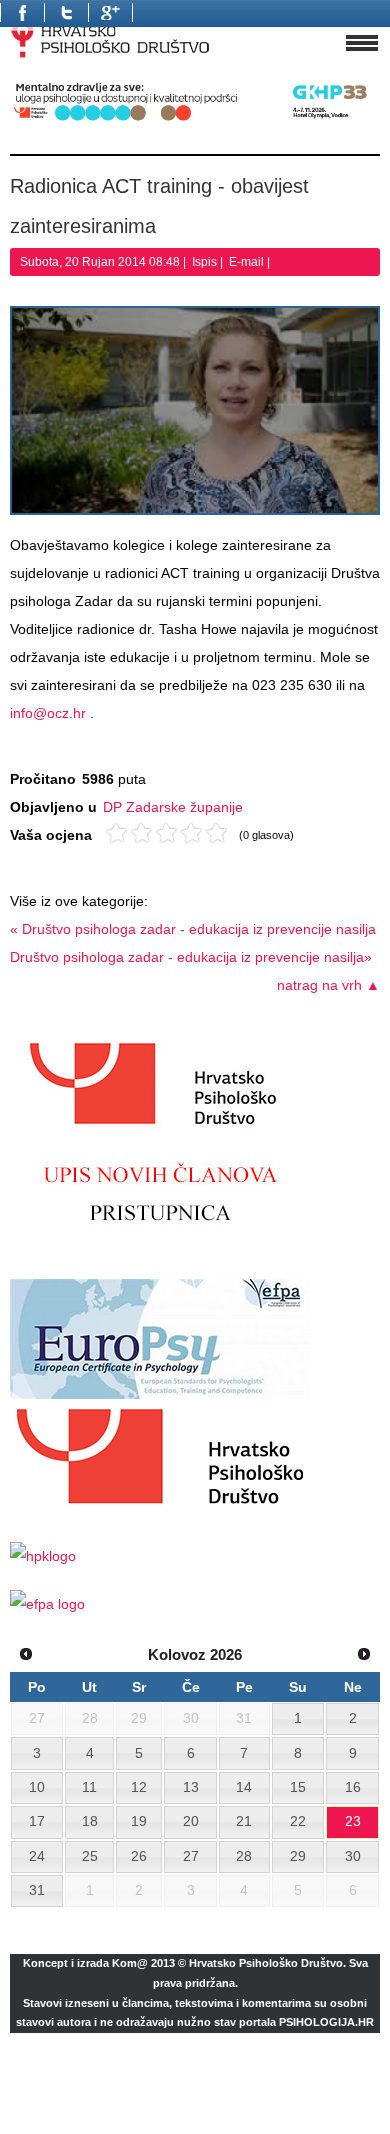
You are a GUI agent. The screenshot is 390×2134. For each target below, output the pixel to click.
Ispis (206, 262)
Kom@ (130, 1963)
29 (298, 1856)
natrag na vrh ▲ (328, 985)
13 (191, 1787)
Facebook (22, 12)
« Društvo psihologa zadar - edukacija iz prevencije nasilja (193, 929)
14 (244, 1787)
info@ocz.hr (48, 713)
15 (298, 1787)
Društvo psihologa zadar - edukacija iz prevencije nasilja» (191, 957)
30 (353, 1856)
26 (139, 1856)
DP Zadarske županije (173, 807)
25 (90, 1856)
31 (37, 1890)
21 (244, 1821)
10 (37, 1787)
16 (353, 1787)
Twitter (66, 12)
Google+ (110, 12)
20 (191, 1821)
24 (37, 1856)
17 (37, 1821)
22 (298, 1821)
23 (353, 1821)
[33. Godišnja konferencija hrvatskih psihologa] (195, 120)
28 (244, 1856)
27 (191, 1856)
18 (90, 1821)
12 (139, 1787)
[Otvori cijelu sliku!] (195, 410)
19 (139, 1821)
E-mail (248, 262)
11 (89, 1787)
